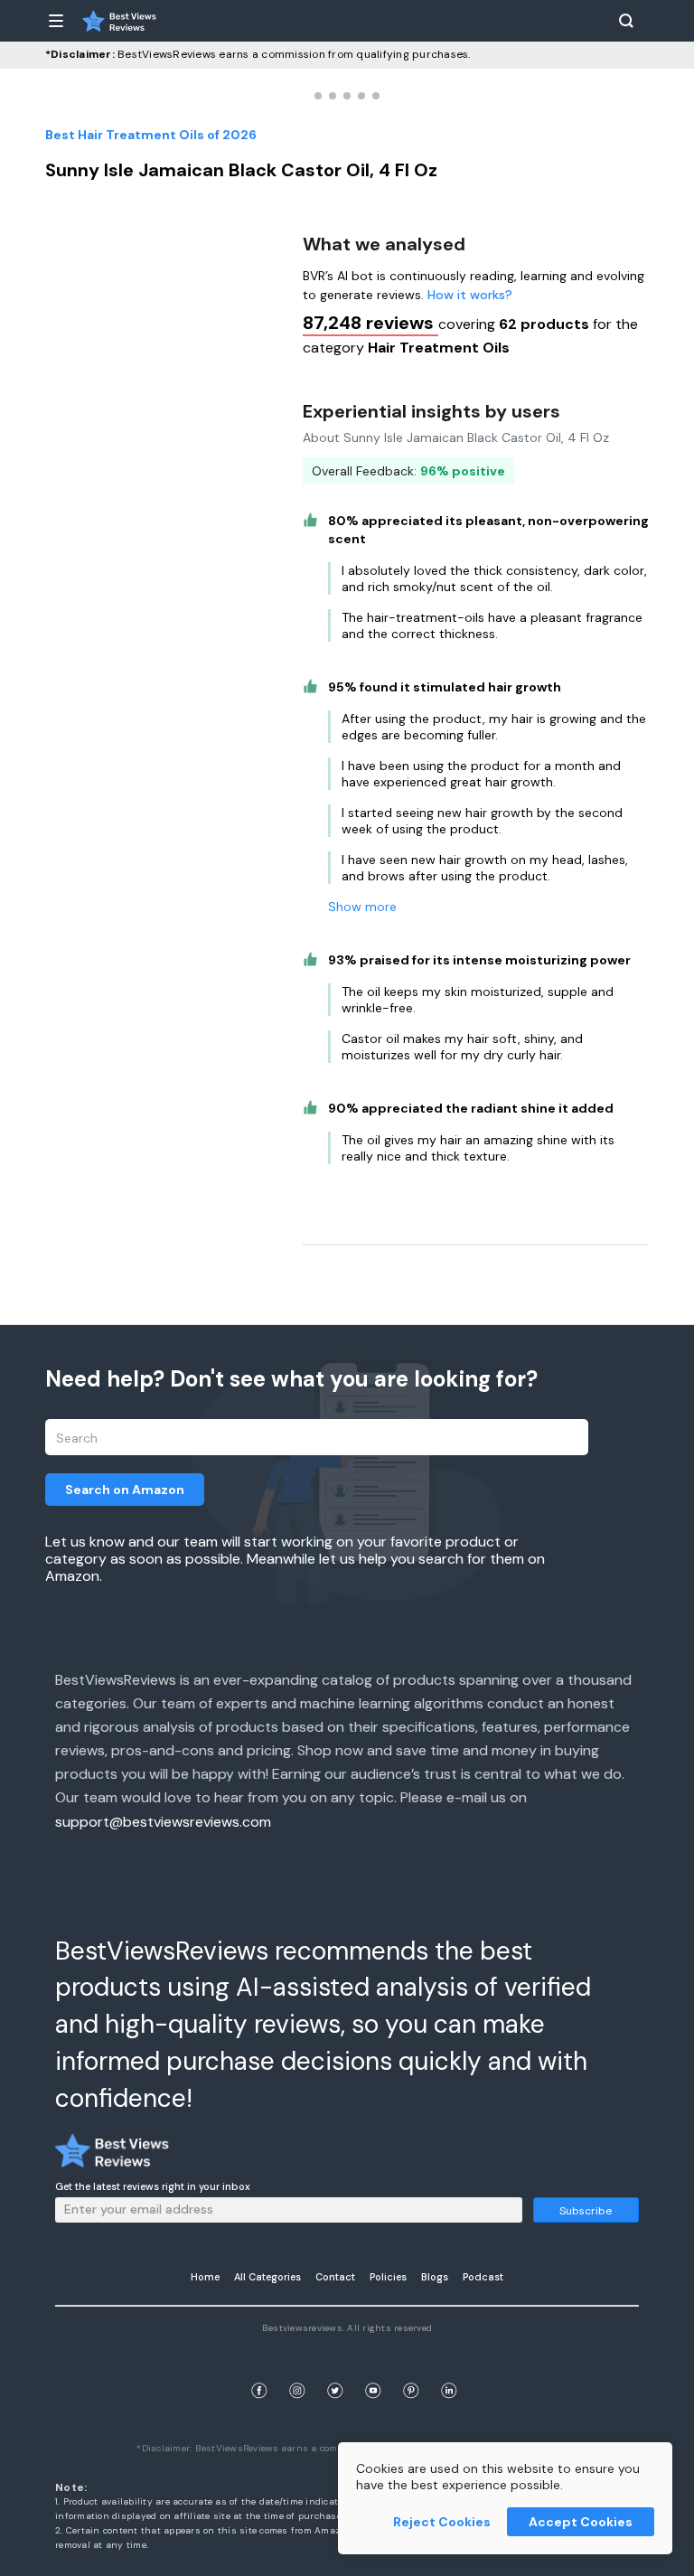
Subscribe (586, 2211)
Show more (362, 907)
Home (205, 2277)
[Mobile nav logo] (119, 21)
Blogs (435, 2277)
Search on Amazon (125, 1490)
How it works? (470, 295)
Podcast (483, 2277)
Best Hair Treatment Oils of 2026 (151, 135)
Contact (335, 2277)
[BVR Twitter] (335, 2369)
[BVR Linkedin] (449, 2369)
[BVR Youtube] (373, 2369)
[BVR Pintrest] (411, 2369)
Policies (388, 2277)
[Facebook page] (259, 2369)
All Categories (267, 2277)
